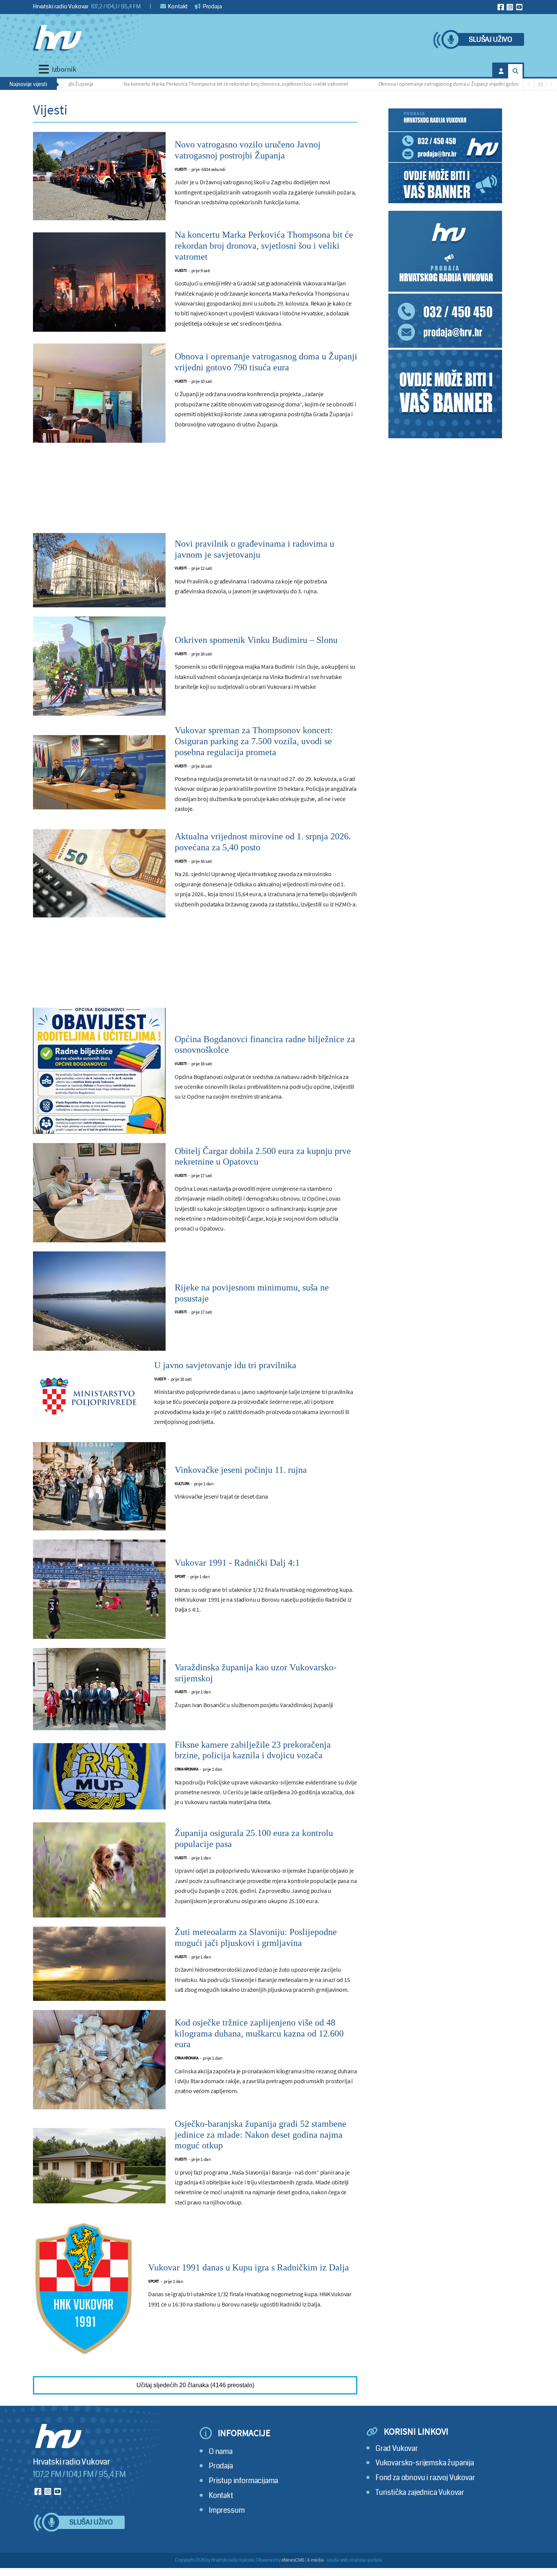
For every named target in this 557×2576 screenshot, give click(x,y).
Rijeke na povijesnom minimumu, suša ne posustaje (252, 1293)
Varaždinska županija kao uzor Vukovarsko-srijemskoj (256, 1673)
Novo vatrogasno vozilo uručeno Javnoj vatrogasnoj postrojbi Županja (248, 150)
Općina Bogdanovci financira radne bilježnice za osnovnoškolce (265, 1045)
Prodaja (212, 6)
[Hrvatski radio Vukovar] (57, 38)
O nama (221, 2451)
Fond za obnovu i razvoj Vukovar (425, 2478)
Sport (180, 1576)
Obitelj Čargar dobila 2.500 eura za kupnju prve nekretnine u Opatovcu (263, 1156)
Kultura (182, 1484)
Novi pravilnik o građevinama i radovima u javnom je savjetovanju (254, 549)
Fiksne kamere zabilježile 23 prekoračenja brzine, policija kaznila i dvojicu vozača (253, 1750)
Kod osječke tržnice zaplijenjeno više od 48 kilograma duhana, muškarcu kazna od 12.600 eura (259, 2034)
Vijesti (181, 169)
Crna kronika (186, 1769)
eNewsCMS (293, 2560)
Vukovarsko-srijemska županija (425, 2463)
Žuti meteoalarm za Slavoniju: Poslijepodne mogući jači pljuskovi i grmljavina (256, 1937)
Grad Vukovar (397, 2448)
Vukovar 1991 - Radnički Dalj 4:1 (237, 1563)
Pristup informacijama (243, 2481)
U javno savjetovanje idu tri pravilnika (225, 1365)
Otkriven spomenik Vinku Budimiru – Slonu (256, 640)
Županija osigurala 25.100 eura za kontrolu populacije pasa (254, 1838)
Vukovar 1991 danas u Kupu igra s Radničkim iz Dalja (249, 2267)
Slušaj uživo (490, 40)
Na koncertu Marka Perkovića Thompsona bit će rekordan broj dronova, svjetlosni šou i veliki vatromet (174, 84)
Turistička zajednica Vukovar (420, 2492)
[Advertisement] (195, 492)
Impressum (227, 2510)
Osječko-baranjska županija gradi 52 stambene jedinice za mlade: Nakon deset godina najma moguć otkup (261, 2135)
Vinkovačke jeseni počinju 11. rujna (241, 1470)
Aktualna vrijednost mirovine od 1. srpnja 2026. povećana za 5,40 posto (263, 842)
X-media (315, 2560)
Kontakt (178, 6)
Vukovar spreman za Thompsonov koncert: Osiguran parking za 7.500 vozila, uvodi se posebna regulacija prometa (254, 741)
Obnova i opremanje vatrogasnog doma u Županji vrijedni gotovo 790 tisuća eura (405, 84)
